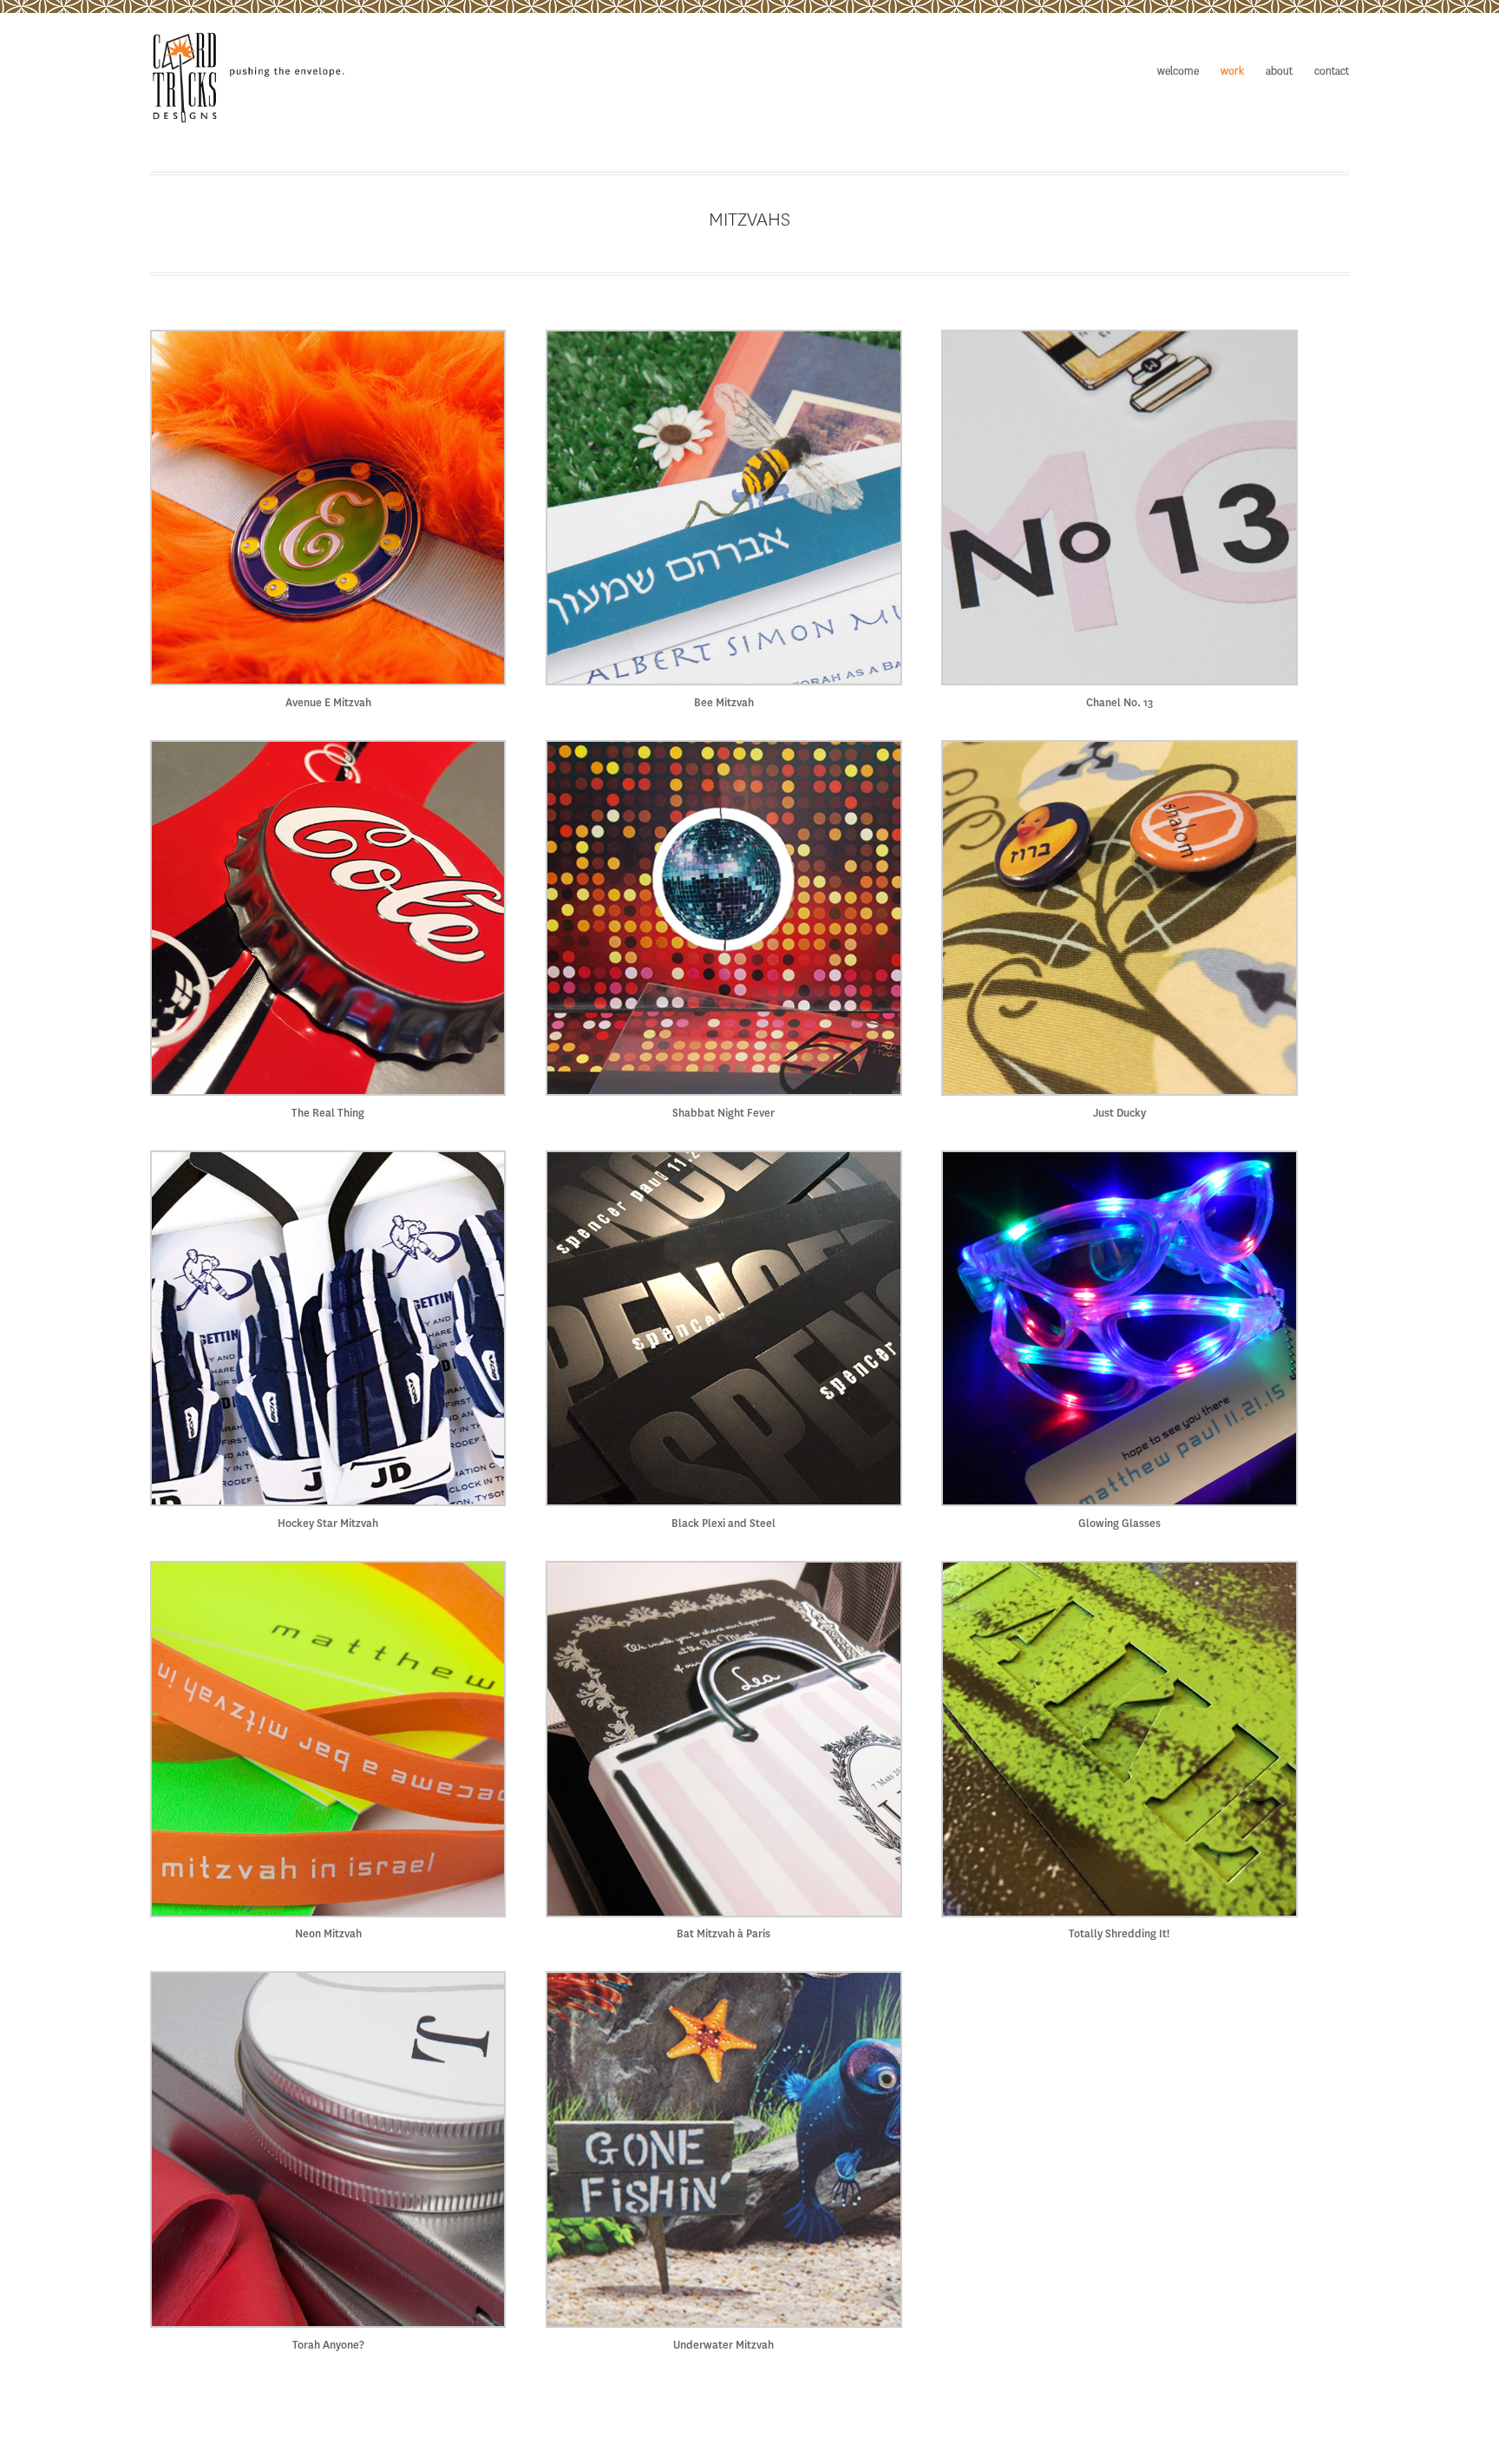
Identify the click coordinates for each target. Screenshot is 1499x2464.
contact (1332, 72)
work (1232, 72)
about (1279, 72)
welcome (1178, 72)
